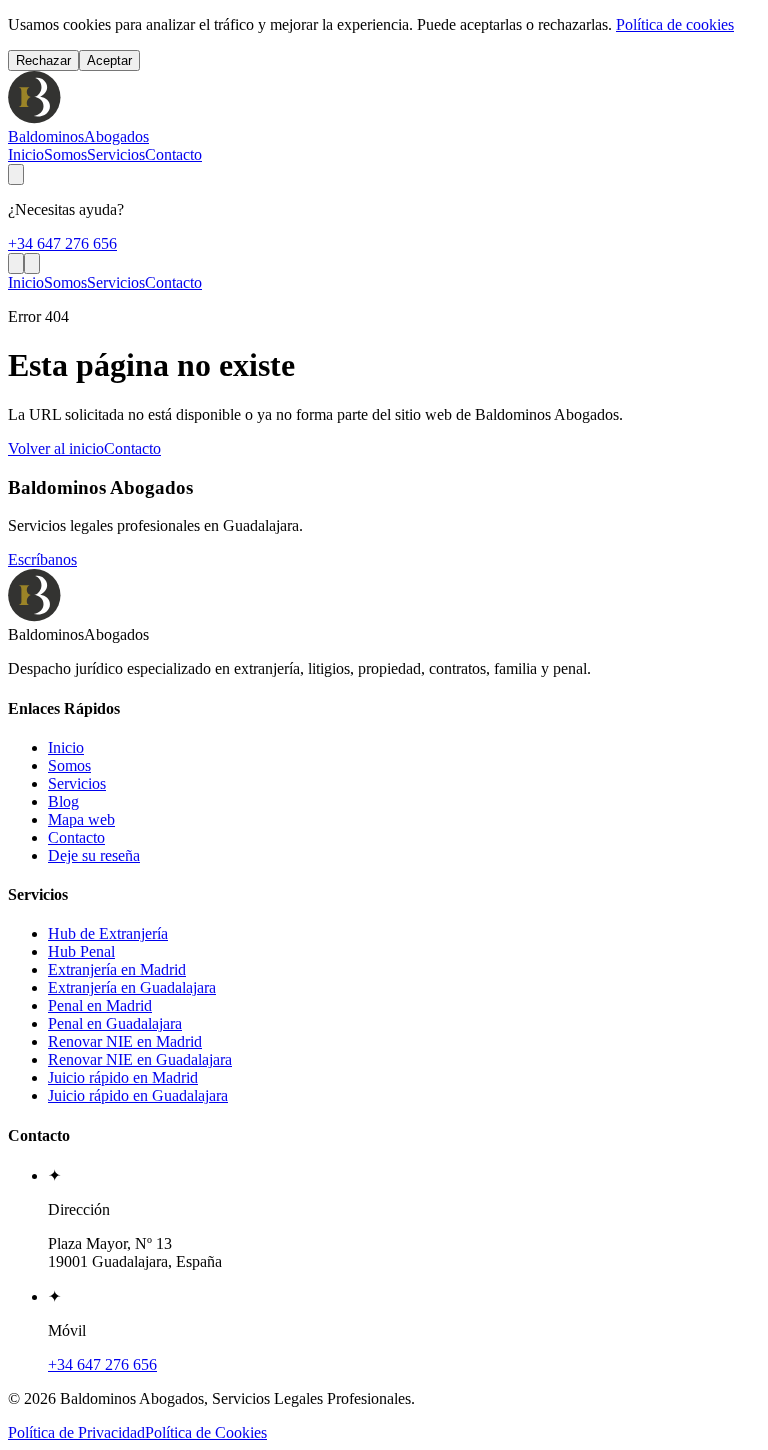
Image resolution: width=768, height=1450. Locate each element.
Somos (65, 154)
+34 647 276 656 (62, 243)
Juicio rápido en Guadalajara (138, 1095)
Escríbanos (42, 559)
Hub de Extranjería (108, 933)
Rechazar (43, 60)
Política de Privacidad (76, 1432)
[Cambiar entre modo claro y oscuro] (16, 174)
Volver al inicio (56, 448)
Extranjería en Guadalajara (132, 987)
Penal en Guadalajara (115, 1023)
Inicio (26, 154)
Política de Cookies (206, 1432)
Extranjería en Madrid (117, 969)
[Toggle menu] (32, 263)
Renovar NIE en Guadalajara (140, 1059)
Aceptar (109, 60)
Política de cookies (675, 24)
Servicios (116, 154)
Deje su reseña (94, 855)
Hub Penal (81, 951)
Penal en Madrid (100, 1005)
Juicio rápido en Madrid (123, 1077)
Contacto (173, 154)
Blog (63, 801)
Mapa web (81, 819)
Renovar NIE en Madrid (125, 1041)
